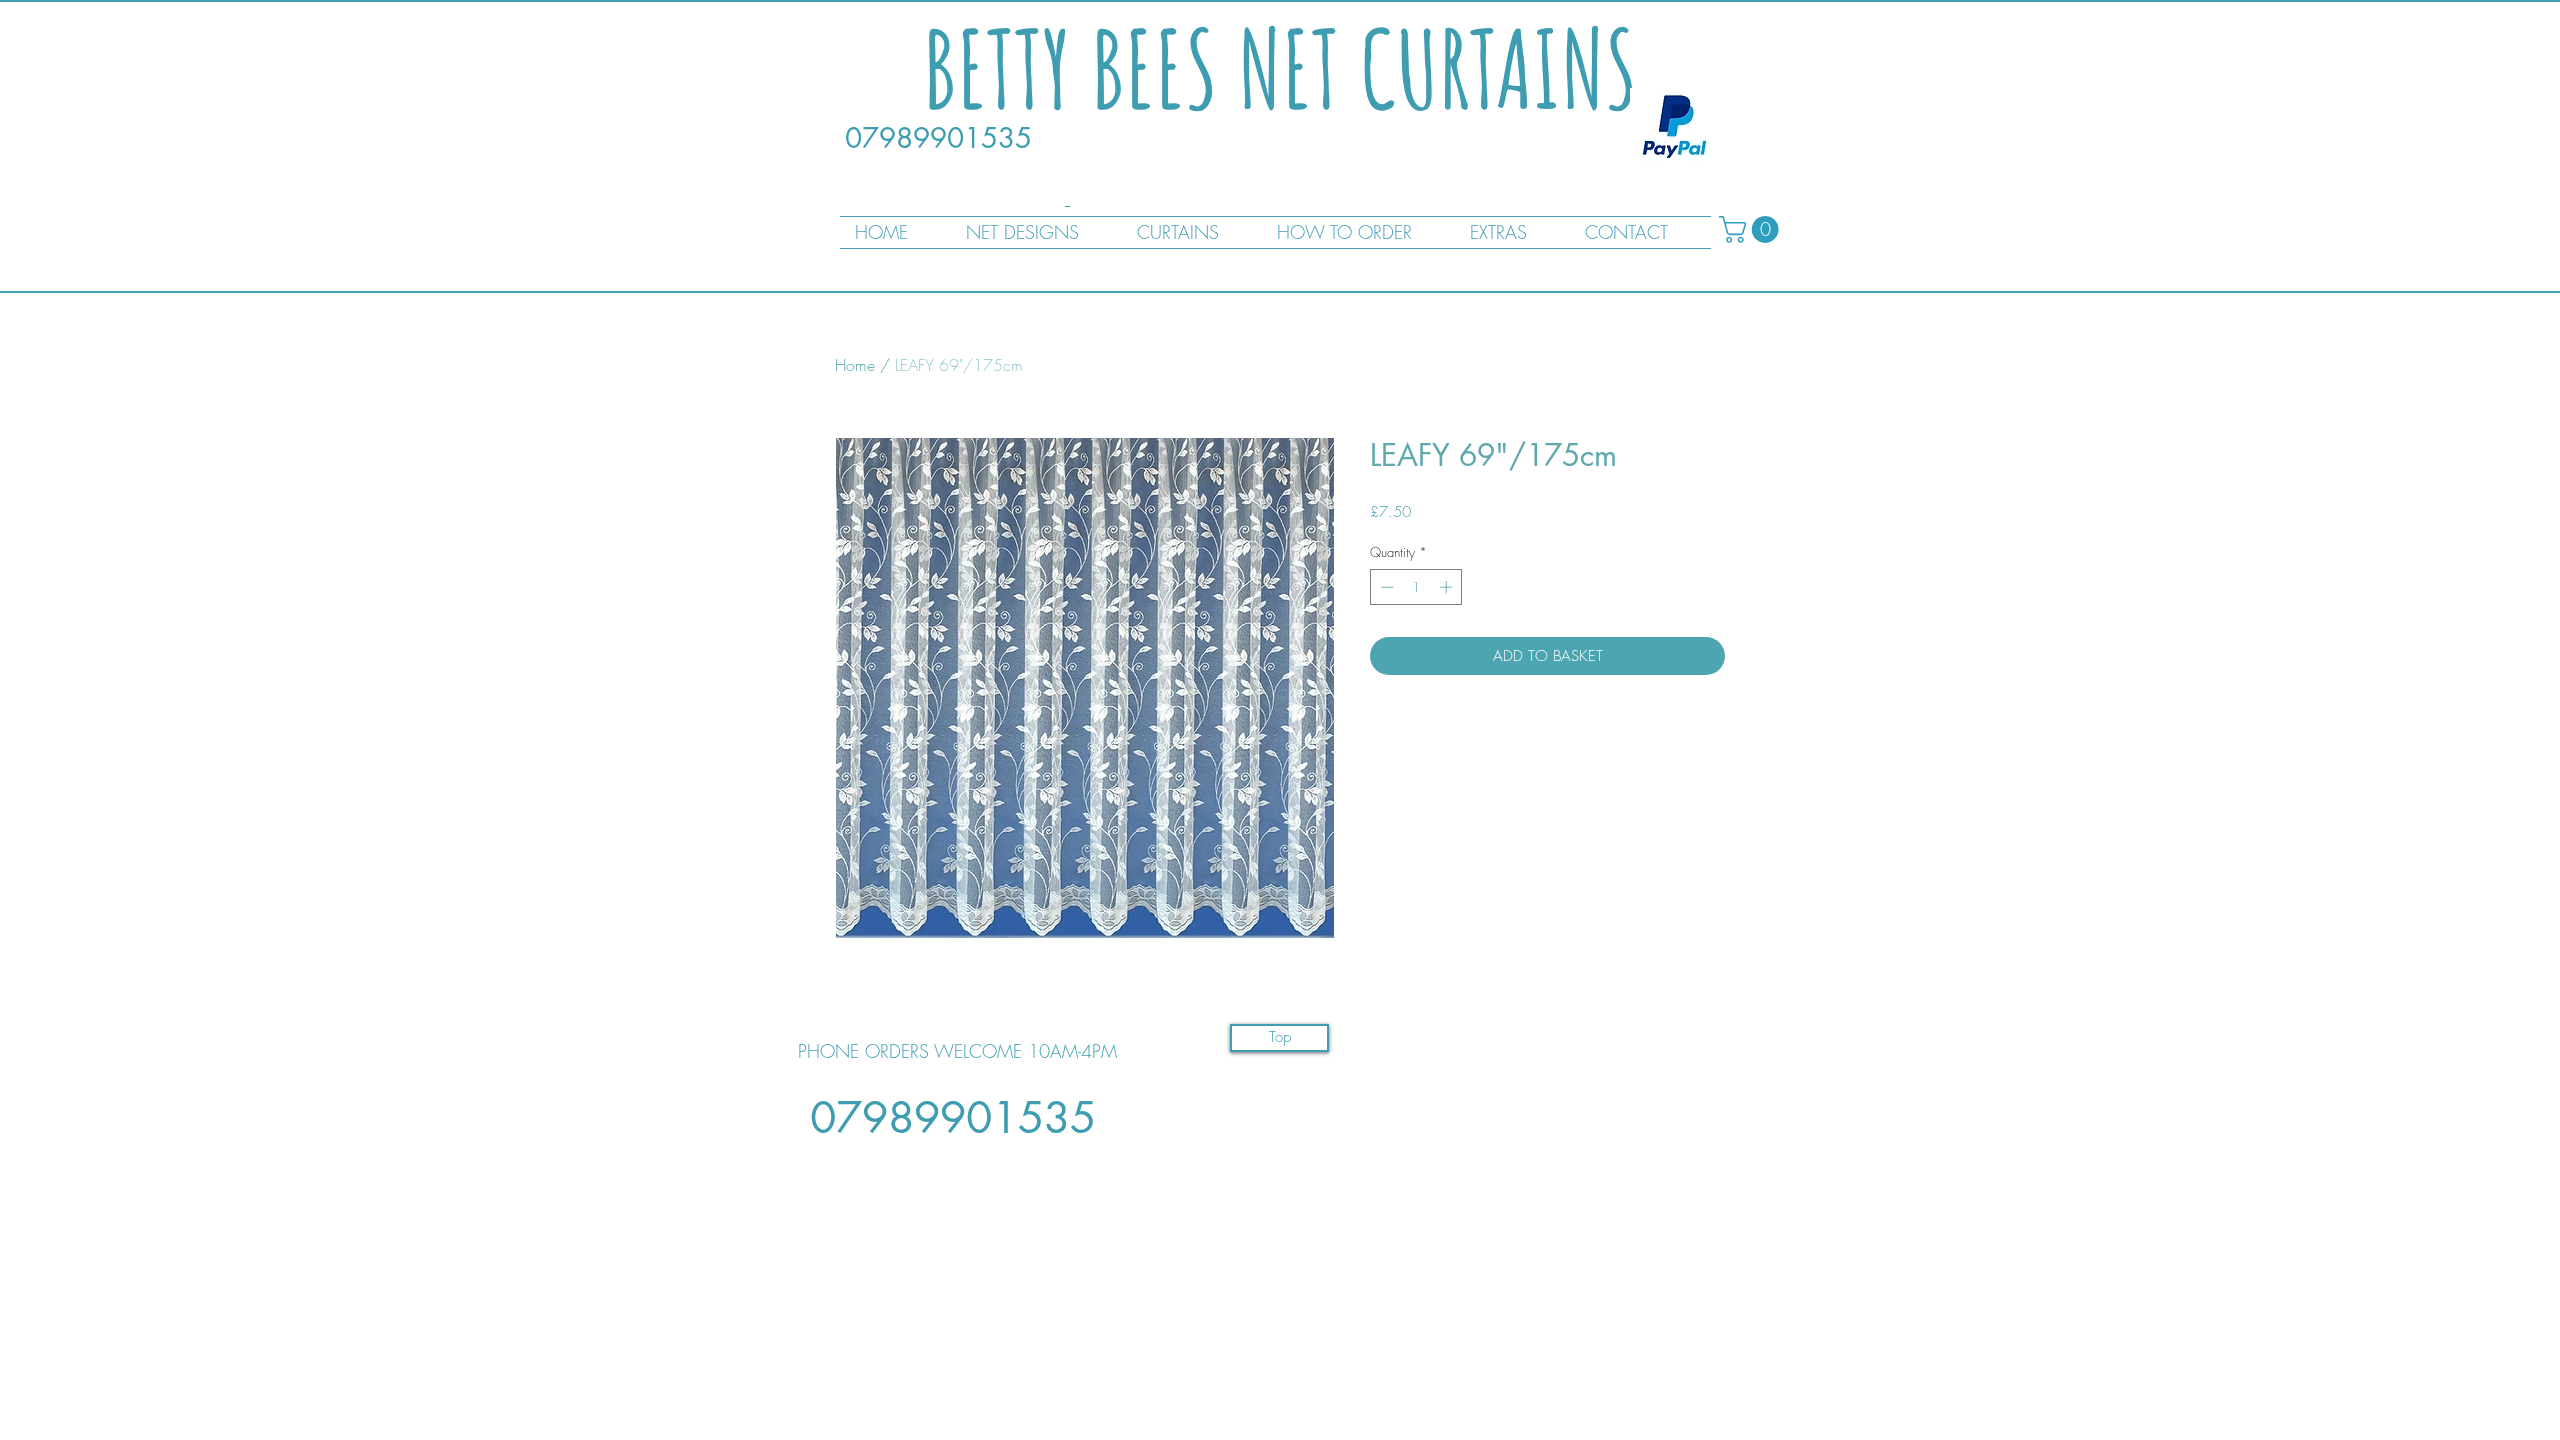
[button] (1752, 229)
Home (855, 365)
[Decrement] (1385, 587)
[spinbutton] (1416, 587)
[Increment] (1448, 587)
